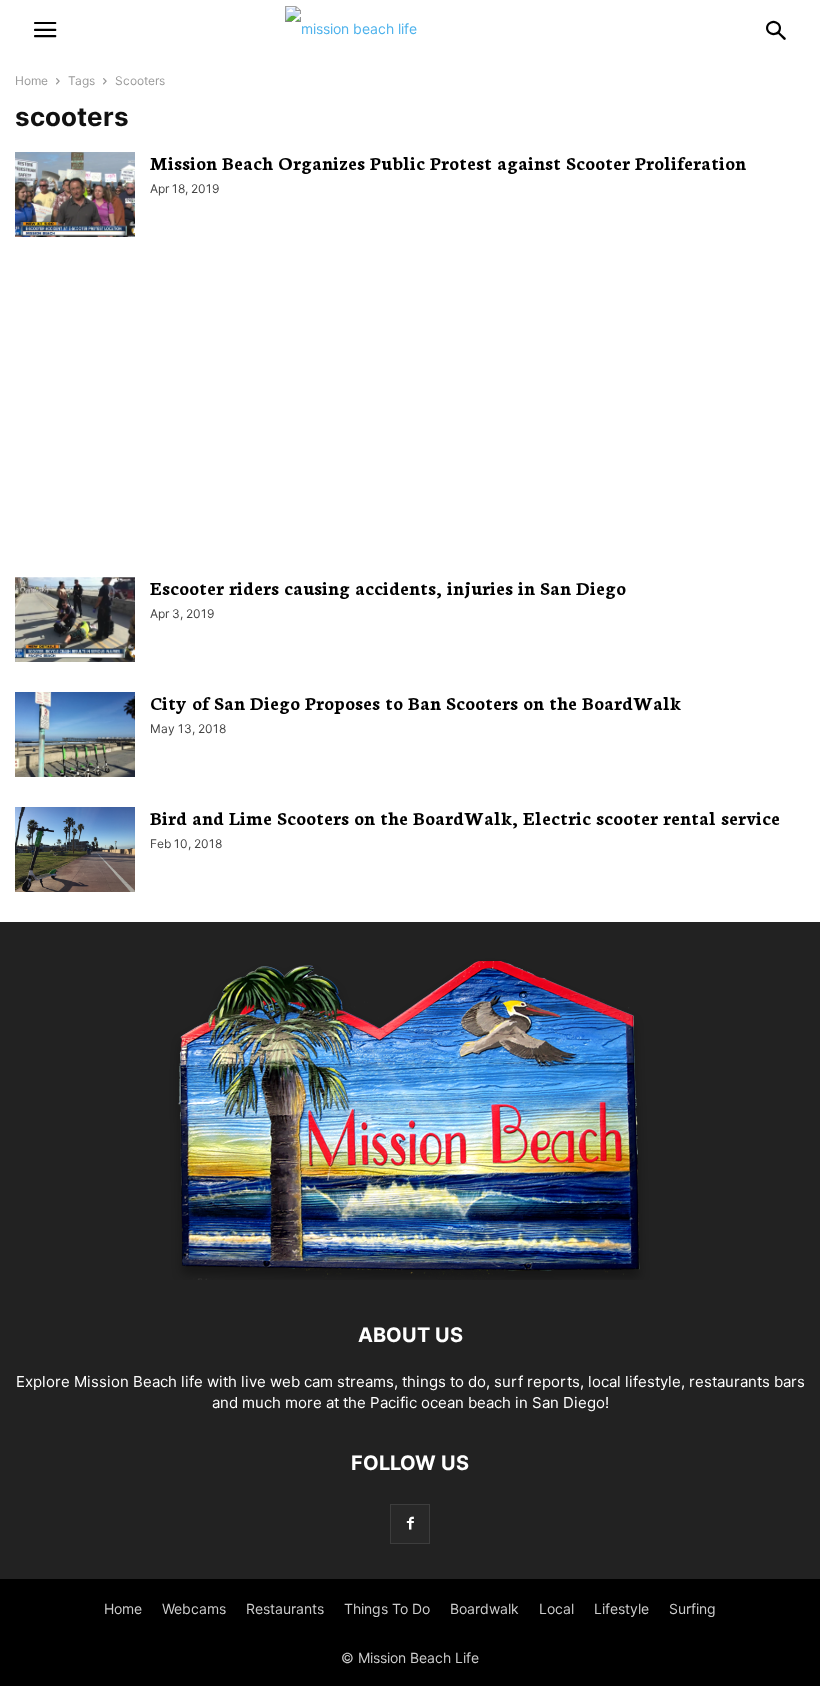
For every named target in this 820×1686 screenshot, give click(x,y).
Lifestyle (621, 1608)
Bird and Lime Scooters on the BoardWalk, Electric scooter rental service (465, 817)
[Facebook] (410, 1523)
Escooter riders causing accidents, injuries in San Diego (388, 587)
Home (31, 80)
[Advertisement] (410, 407)
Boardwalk (484, 1608)
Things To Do (387, 1608)
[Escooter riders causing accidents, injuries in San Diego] (75, 622)
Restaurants (285, 1608)
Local (556, 1608)
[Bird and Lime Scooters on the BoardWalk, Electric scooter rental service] (75, 852)
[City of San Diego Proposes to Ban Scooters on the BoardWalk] (75, 737)
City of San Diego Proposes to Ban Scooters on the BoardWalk (415, 702)
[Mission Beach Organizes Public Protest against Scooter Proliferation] (75, 197)
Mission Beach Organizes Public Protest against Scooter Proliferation (448, 162)
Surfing (692, 1608)
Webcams (194, 1608)
